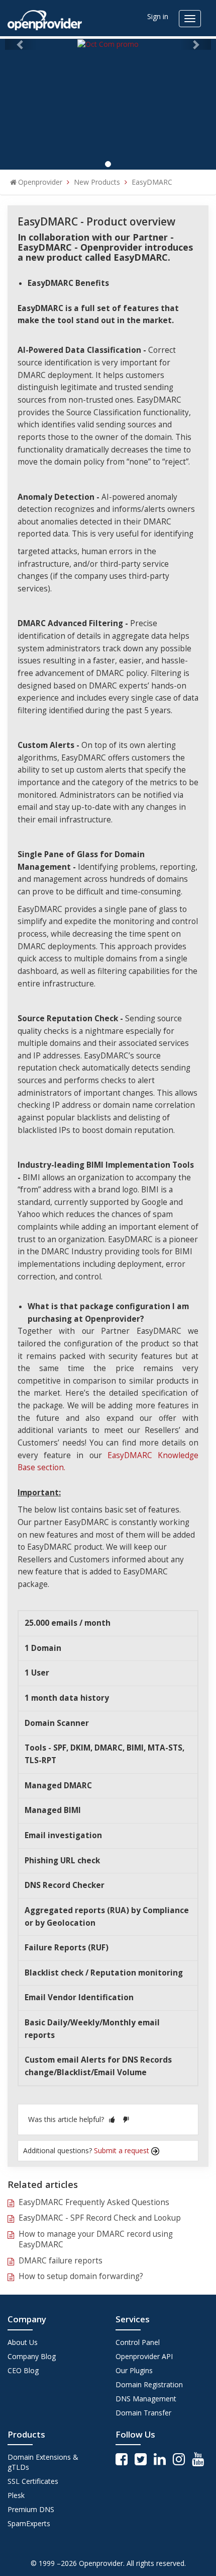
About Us (23, 2342)
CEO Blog (23, 2370)
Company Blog (32, 2356)
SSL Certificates (33, 2481)
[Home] (45, 17)
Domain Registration (149, 2384)
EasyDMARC (152, 182)
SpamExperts (29, 2523)
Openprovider (40, 182)
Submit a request (123, 2150)
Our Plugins (134, 2370)
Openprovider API (144, 2356)
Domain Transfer (143, 2413)
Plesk (16, 2495)
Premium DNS (31, 2509)
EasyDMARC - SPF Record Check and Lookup (100, 2218)
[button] (112, 2119)
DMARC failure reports (61, 2261)
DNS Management (146, 2399)
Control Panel (138, 2342)
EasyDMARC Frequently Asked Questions (94, 2202)
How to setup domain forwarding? (81, 2276)
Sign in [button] (158, 16)
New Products (97, 182)
